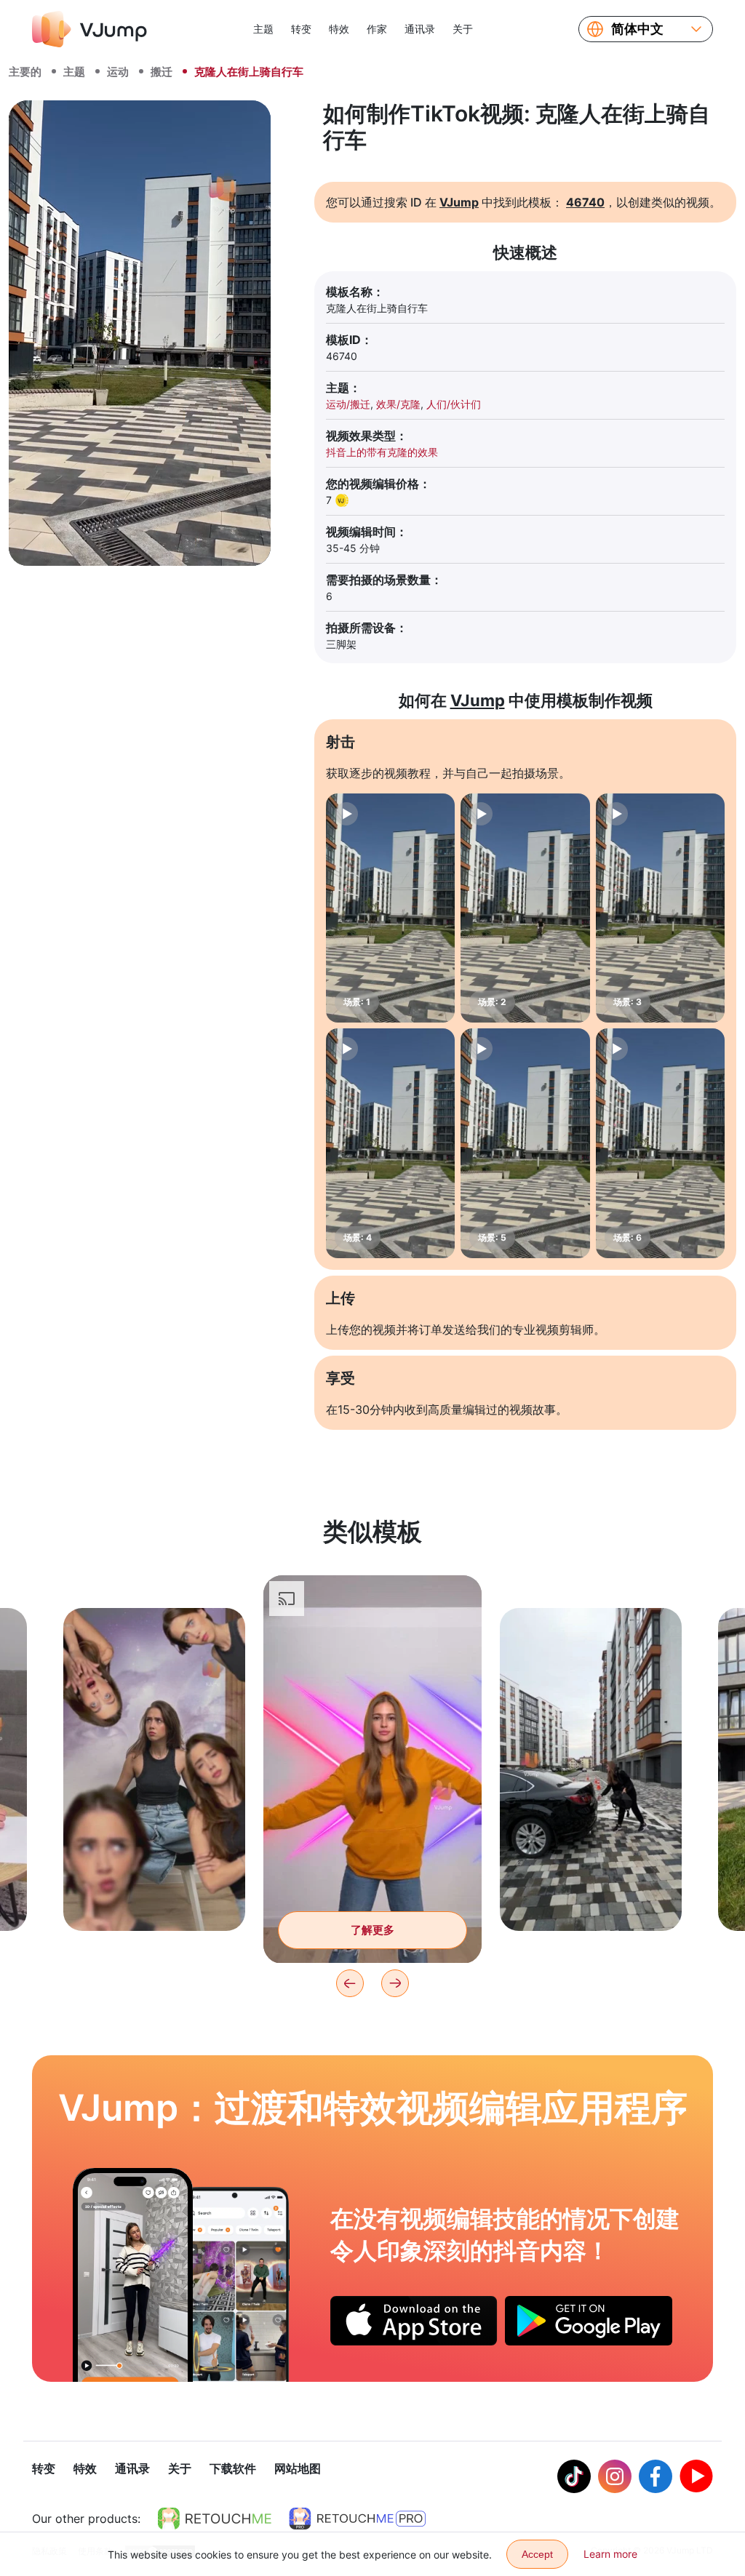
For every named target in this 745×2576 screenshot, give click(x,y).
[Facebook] (656, 2476)
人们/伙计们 (454, 404)
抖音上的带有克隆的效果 (382, 452)
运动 (118, 72)
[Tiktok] (574, 2476)
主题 (263, 29)
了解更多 (154, 1897)
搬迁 (162, 72)
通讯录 (420, 29)
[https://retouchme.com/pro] (357, 2519)
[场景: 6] (660, 1143)
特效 (339, 29)
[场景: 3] (660, 908)
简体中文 (637, 29)
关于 (463, 29)
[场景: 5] (525, 1143)
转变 (301, 29)
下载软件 (233, 2468)
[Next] (395, 1983)
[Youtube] (696, 2476)
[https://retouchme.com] (215, 2519)
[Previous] (350, 1983)
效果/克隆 (398, 404)
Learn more (610, 2554)
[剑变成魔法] (133, 2275)
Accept (537, 2554)
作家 (377, 29)
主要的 (25, 72)
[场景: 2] (525, 908)
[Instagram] (615, 2476)
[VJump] (89, 29)
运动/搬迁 (348, 404)
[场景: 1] (390, 908)
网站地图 (298, 2468)
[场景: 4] (390, 1143)
